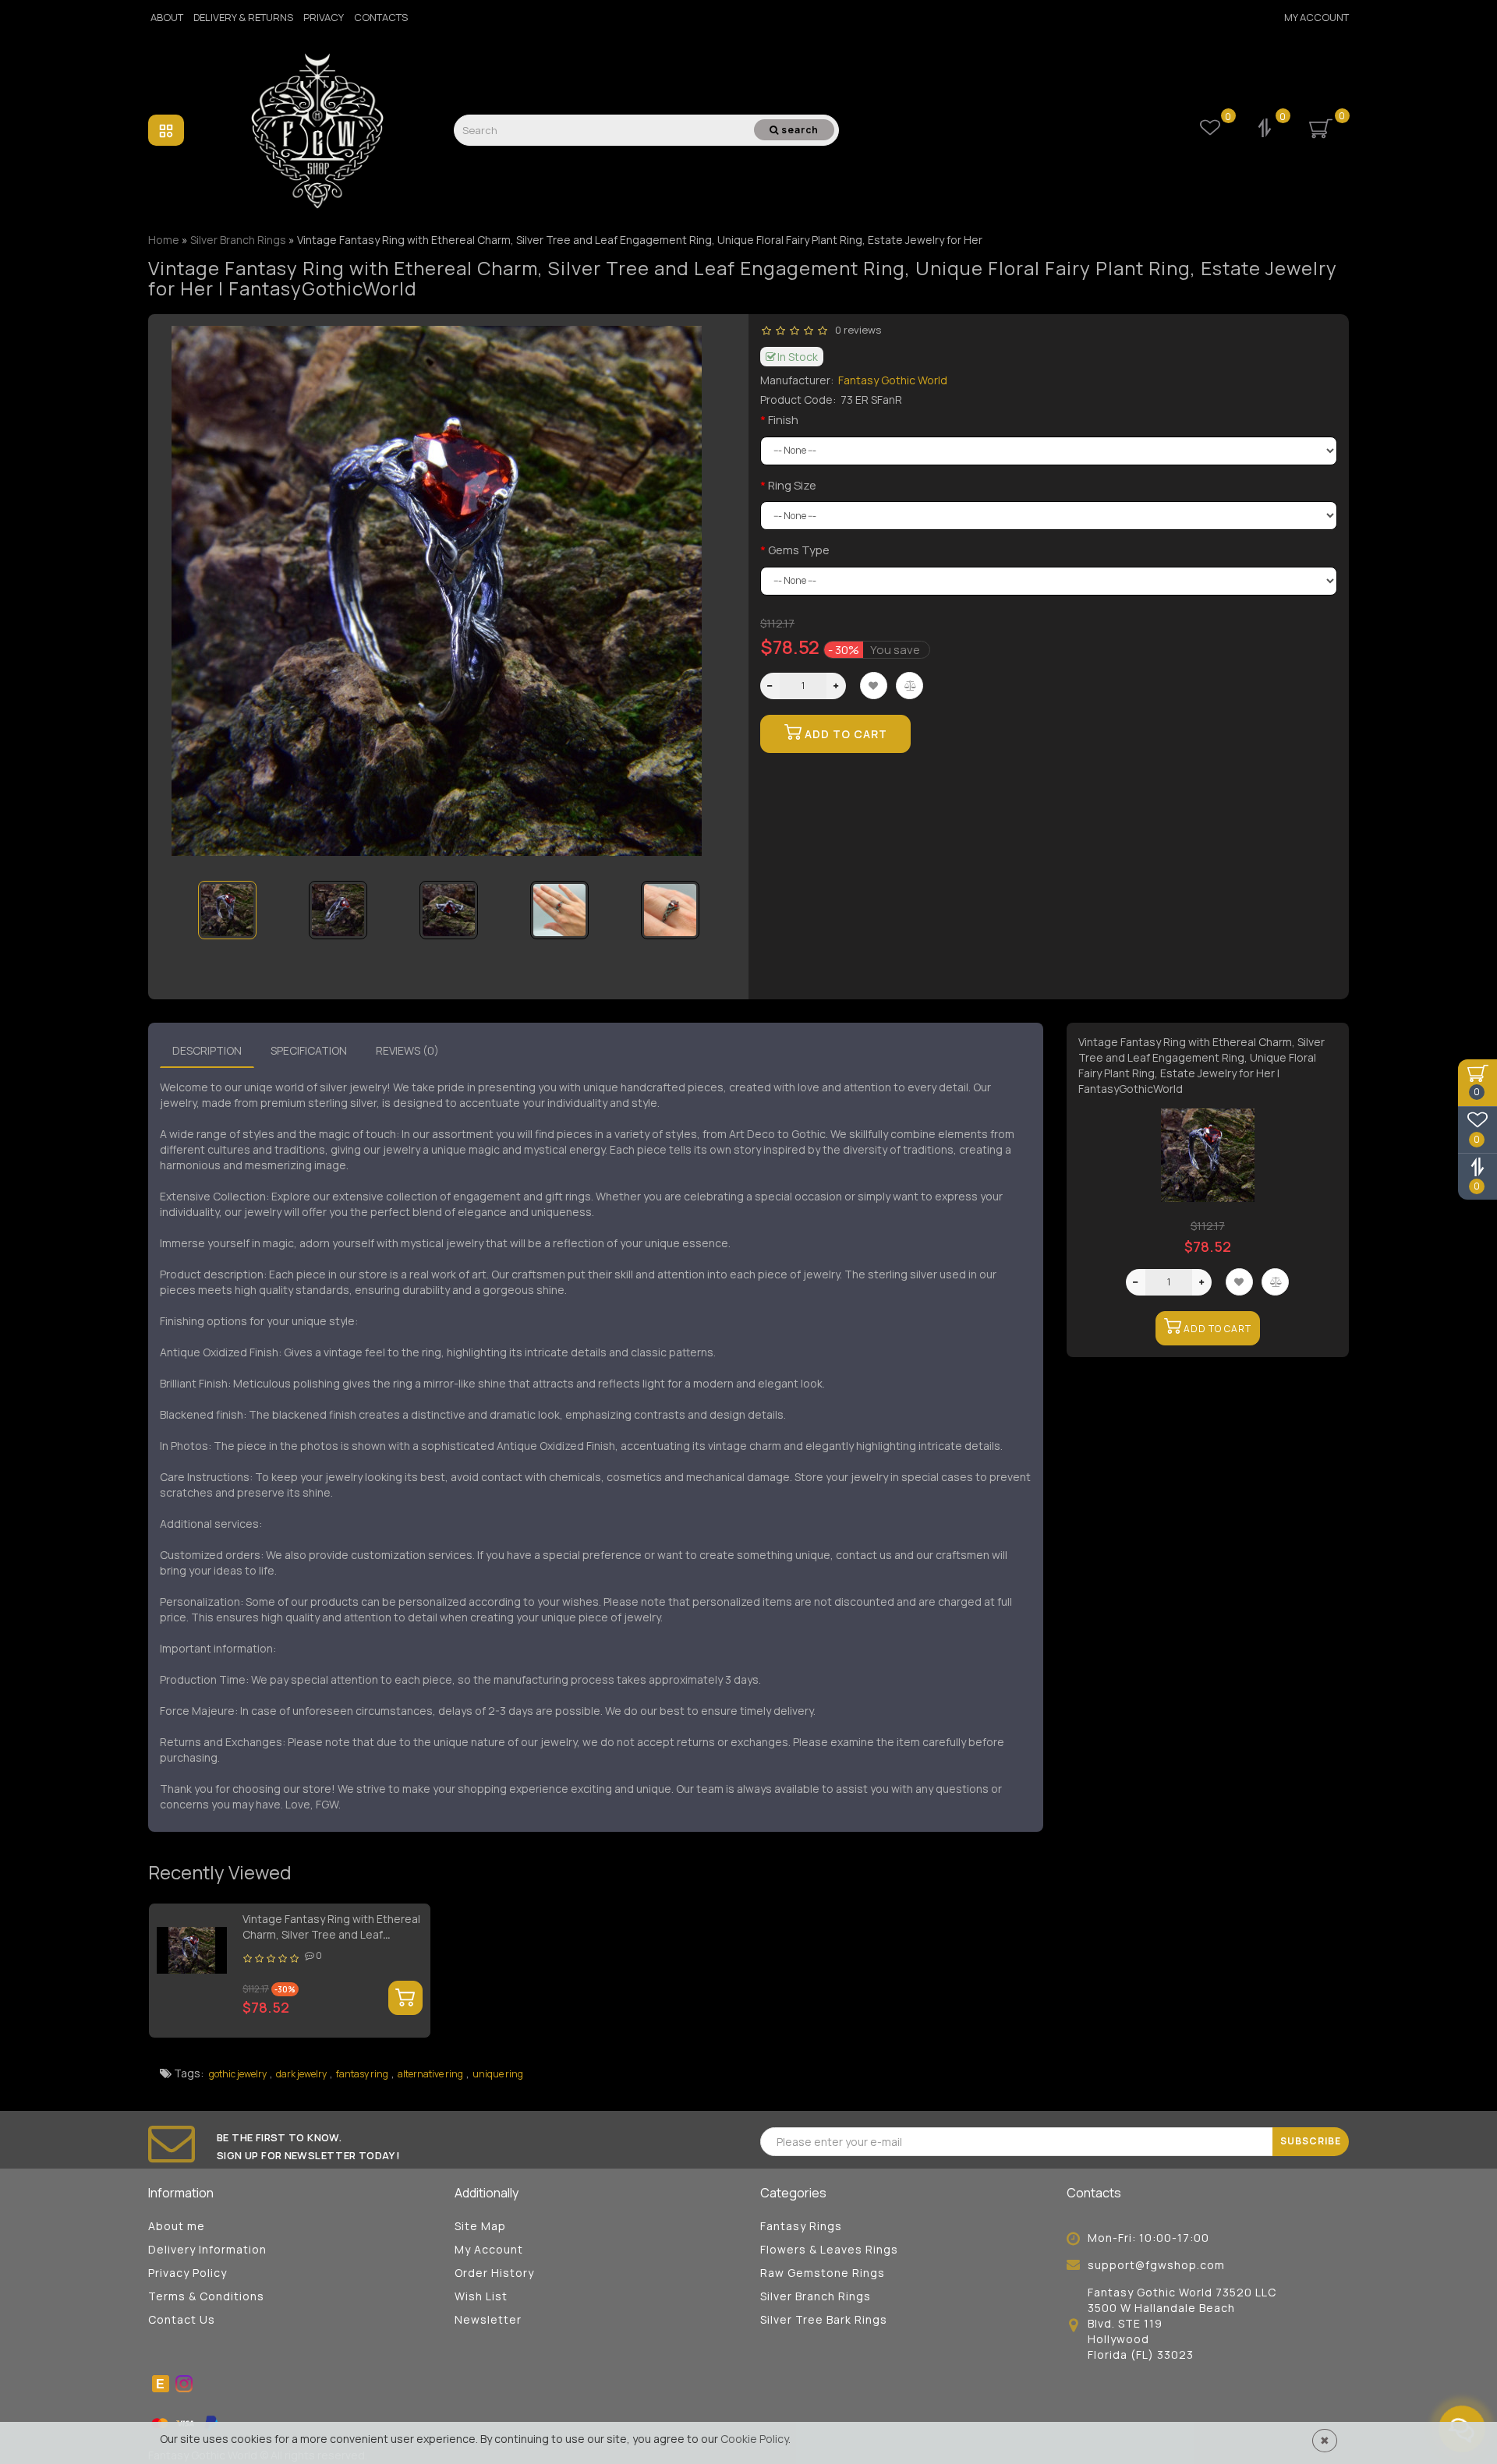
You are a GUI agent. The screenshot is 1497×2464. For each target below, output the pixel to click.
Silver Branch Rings (816, 2296)
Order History (494, 2273)
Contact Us (182, 2319)
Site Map (480, 2226)
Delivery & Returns (243, 17)
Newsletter (488, 2319)
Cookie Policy (754, 2439)
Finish (783, 420)
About (167, 17)
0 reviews (856, 330)
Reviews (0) (407, 1050)
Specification (309, 1050)
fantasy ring (362, 2074)
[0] (1266, 130)
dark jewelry (301, 2074)
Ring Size (792, 485)
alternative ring (430, 2074)
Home (164, 240)
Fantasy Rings (801, 2226)
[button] (704, 900)
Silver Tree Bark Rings (824, 2319)
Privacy (324, 17)
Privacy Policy (188, 2273)
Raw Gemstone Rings (823, 2273)
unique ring (498, 2074)
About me (177, 2226)
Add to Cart (844, 734)
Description (207, 1050)
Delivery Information (207, 2249)
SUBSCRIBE (1311, 2141)
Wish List (481, 2296)
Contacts (381, 17)
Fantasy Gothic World (893, 380)
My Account (1317, 17)
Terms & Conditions (206, 2296)
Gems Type (799, 550)
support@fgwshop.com (1156, 2265)
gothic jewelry (238, 2074)
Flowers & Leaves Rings (829, 2249)
